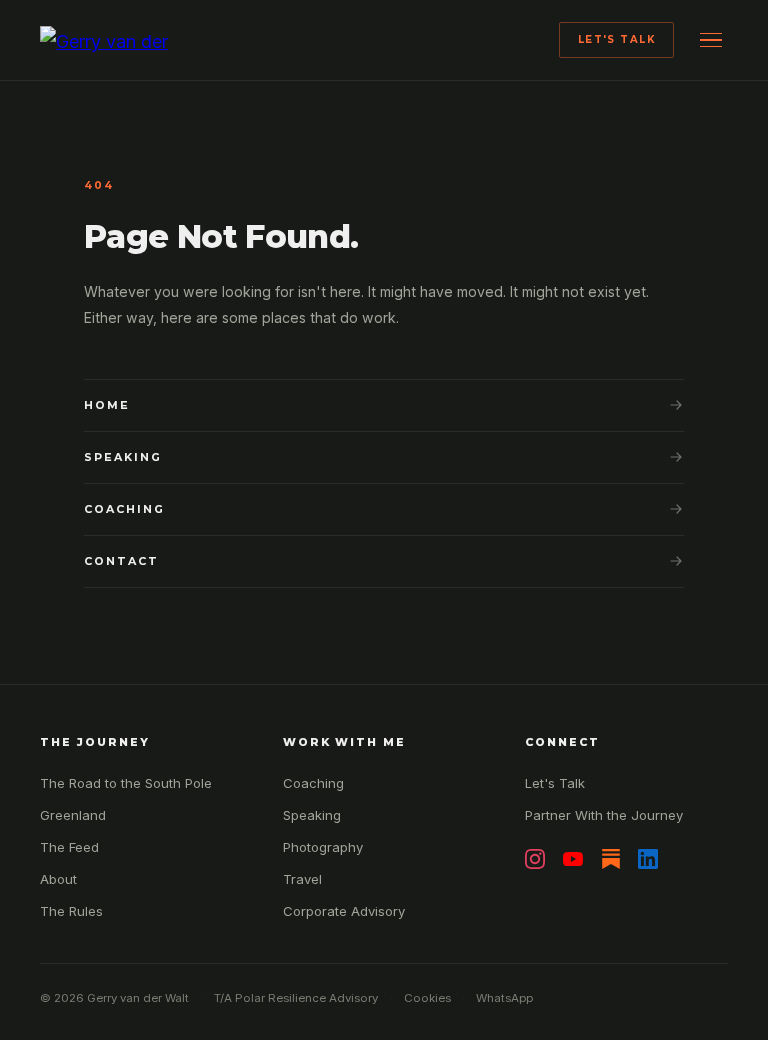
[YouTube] (573, 859)
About (58, 879)
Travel (302, 879)
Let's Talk (617, 39)
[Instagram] (535, 859)
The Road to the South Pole (126, 783)
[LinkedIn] (648, 859)
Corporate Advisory (344, 911)
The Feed (69, 847)
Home (107, 405)
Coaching (124, 509)
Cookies (427, 998)
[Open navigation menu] (710, 39)
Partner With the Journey (604, 815)
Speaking (123, 457)
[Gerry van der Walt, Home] (110, 40)
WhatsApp (504, 998)
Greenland (73, 815)
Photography (323, 847)
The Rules (71, 911)
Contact (121, 561)
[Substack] (611, 859)
